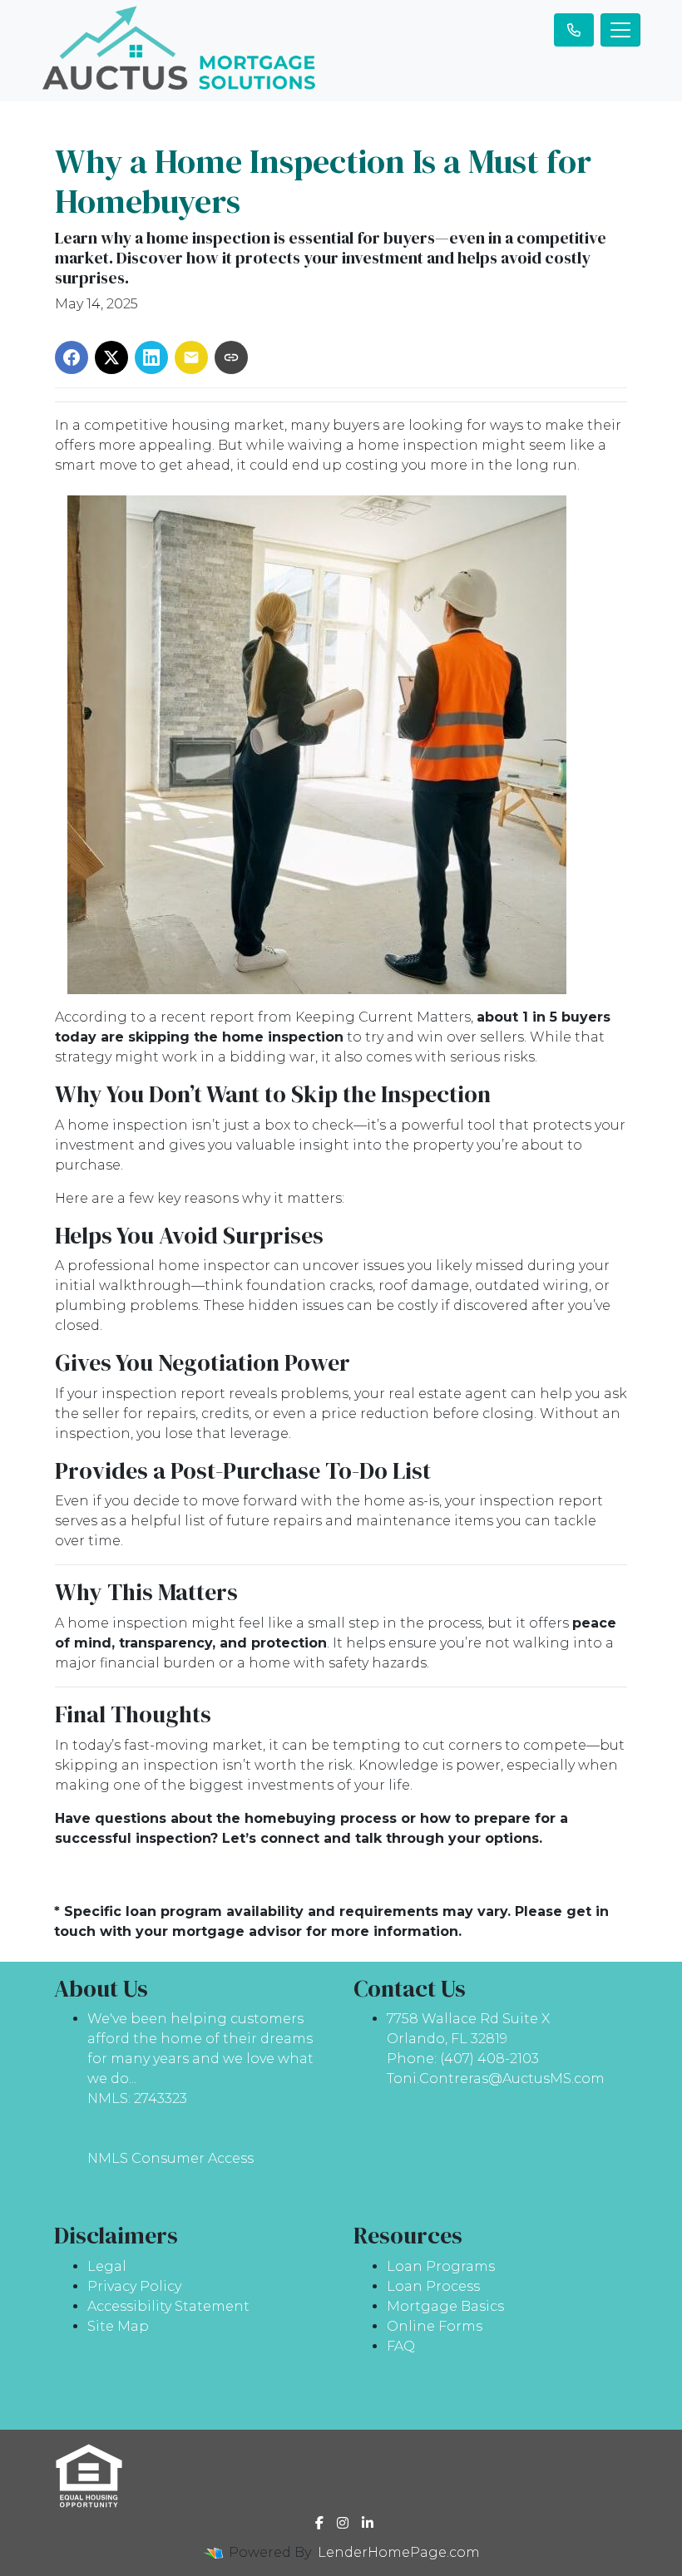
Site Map (118, 2326)
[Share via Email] (191, 357)
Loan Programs (441, 2266)
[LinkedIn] (368, 2523)
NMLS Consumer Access (170, 2158)
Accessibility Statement (168, 2306)
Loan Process (433, 2286)
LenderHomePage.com (399, 2552)
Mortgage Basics (445, 2306)
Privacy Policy (134, 2286)
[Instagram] (343, 2523)
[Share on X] (111, 357)
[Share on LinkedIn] (151, 357)
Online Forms (435, 2326)
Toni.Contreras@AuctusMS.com (496, 2079)
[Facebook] (319, 2523)
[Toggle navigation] (620, 30)
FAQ (401, 2346)
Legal (107, 2266)
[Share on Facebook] (72, 357)
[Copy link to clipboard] (231, 357)
